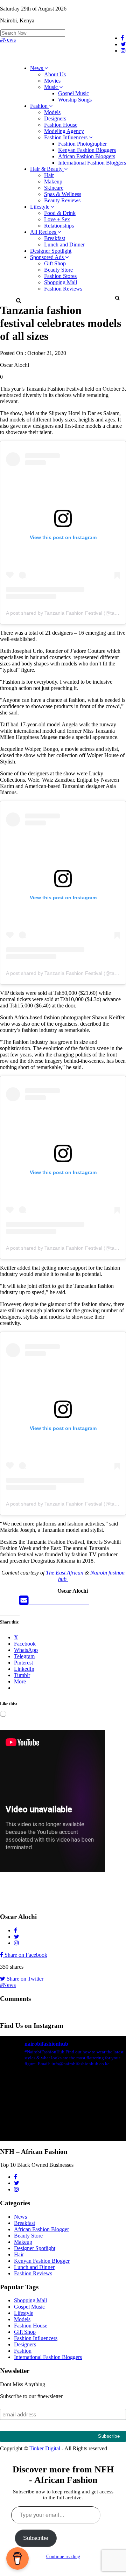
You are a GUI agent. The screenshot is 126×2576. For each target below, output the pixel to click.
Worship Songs (75, 100)
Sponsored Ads (48, 257)
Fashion (40, 106)
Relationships (59, 226)
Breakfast (55, 238)
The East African (65, 1573)
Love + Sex (57, 219)
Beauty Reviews (62, 200)
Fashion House (61, 125)
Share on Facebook (25, 1955)
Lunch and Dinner (64, 245)
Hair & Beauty (47, 169)
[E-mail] (24, 1602)
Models (52, 112)
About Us (55, 74)
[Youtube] (65, 1602)
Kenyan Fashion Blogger (42, 2261)
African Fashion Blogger (41, 2229)
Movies (52, 81)
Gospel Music (73, 93)
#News (8, 40)
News (37, 68)
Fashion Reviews (63, 289)
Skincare (54, 188)
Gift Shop (55, 263)
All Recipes (44, 232)
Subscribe (36, 2538)
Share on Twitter (24, 1979)
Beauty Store (58, 270)
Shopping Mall (61, 282)
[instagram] (85, 1602)
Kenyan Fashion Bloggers (87, 150)
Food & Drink (60, 213)
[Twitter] (45, 1602)
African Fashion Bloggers (87, 156)
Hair (49, 175)
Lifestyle (40, 207)
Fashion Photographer (82, 144)
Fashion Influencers (66, 137)
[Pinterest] (75, 1602)
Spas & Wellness (63, 194)
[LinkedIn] (55, 1602)
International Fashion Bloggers (92, 163)
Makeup (53, 181)
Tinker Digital (45, 2448)
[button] (117, 298)
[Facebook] (35, 1602)
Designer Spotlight (51, 251)
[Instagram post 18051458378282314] (63, 2111)
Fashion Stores (60, 276)
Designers (55, 118)
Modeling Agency (64, 131)
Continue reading (63, 2557)
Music (52, 87)
